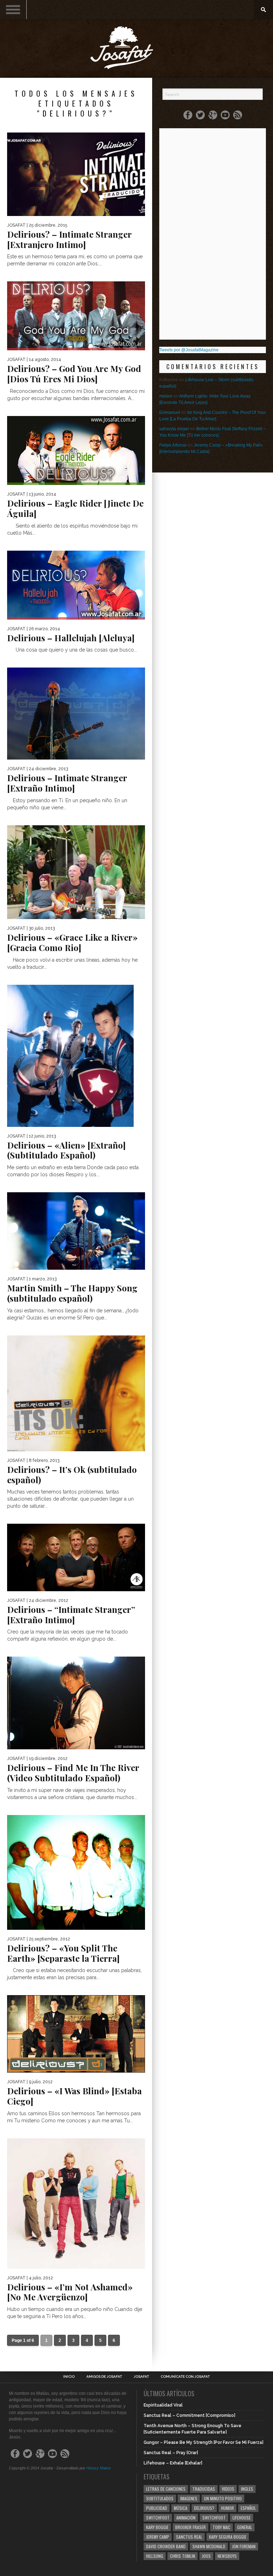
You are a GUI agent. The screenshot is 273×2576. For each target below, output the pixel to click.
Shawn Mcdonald (209, 2546)
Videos (228, 2489)
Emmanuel (170, 412)
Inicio (69, 2377)
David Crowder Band (166, 2546)
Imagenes (189, 2498)
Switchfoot (158, 2518)
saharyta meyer (174, 429)
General (245, 2527)
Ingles (247, 2489)
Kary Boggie (157, 2527)
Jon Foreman (244, 2546)
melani (166, 396)
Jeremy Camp (158, 2537)
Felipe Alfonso (173, 445)
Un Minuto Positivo (223, 2498)
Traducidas (204, 2489)
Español (248, 2508)
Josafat (141, 2377)
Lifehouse (242, 2518)
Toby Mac (221, 2527)
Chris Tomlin (183, 2556)
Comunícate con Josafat (185, 2377)
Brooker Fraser (191, 2527)
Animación (186, 2518)
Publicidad (157, 2508)
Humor (227, 2508)
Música (181, 2508)
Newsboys (227, 2556)
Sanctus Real (189, 2537)
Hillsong (155, 2556)
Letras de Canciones (166, 2489)
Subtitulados (160, 2498)
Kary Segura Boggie (228, 2537)
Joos (206, 2556)
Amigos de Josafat (104, 2377)
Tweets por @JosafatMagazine (189, 350)
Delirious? (204, 2508)
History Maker (99, 2468)
